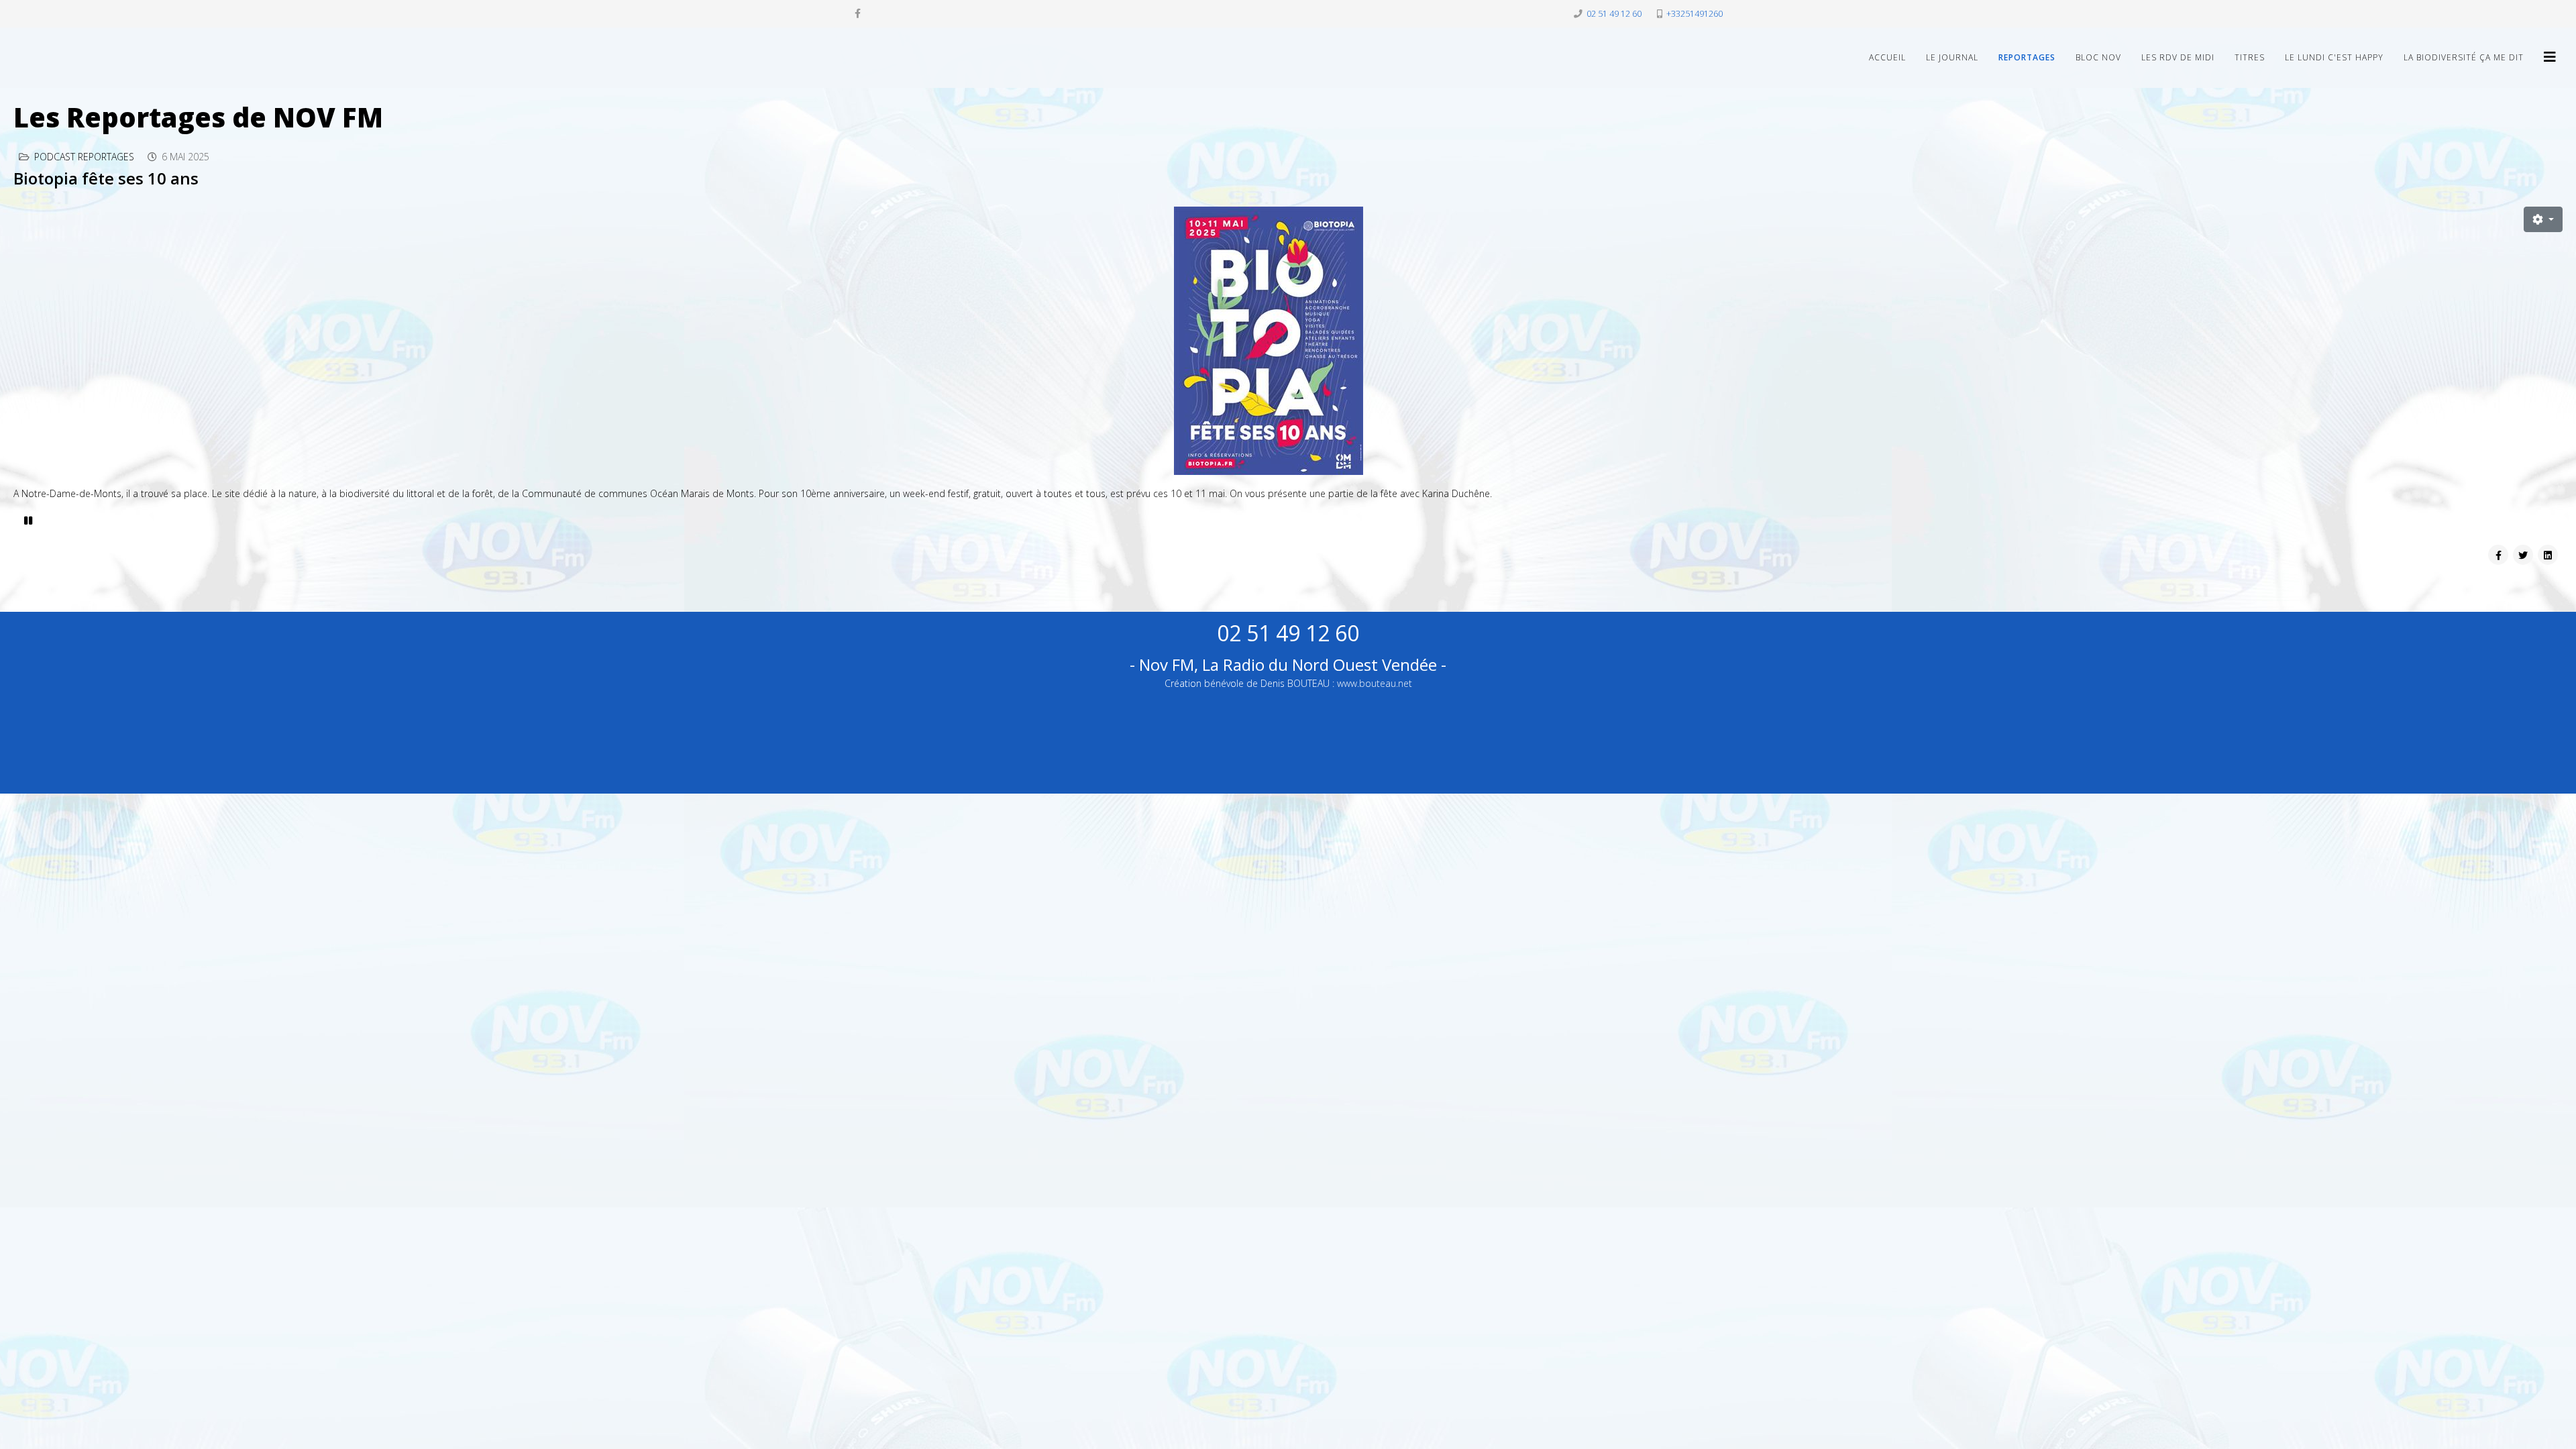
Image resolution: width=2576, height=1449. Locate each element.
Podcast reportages (84, 157)
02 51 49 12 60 (1614, 14)
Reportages (2027, 57)
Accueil (1887, 57)
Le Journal (1952, 57)
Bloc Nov (2098, 57)
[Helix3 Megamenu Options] (2550, 57)
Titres (2250, 57)
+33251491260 (1695, 14)
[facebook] (858, 13)
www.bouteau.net (1375, 683)
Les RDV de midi (2178, 57)
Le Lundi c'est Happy (2334, 57)
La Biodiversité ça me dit (2464, 57)
